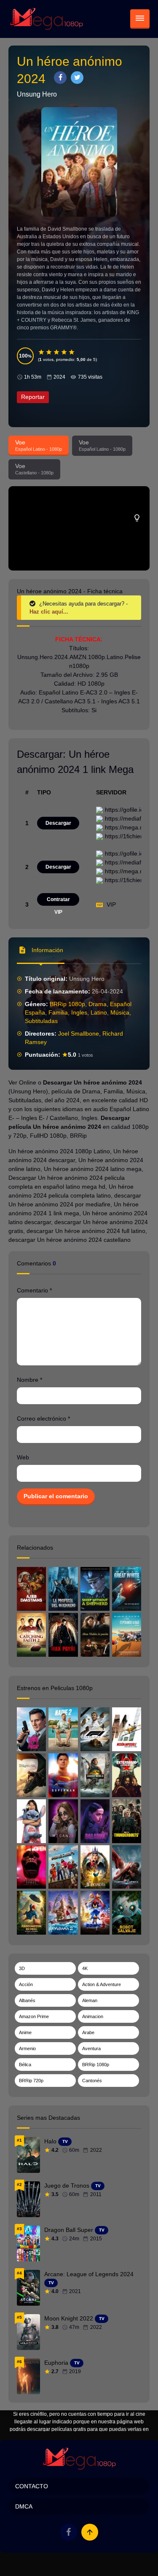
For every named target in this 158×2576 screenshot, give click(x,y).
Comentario (34, 1290)
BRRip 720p (31, 2081)
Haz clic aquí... (49, 612)
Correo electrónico (43, 1419)
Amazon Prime (34, 2016)
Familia (58, 1012)
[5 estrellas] (72, 352)
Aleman (90, 2000)
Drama (98, 1004)
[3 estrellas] (57, 352)
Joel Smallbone (79, 1034)
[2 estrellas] (49, 352)
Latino (99, 1012)
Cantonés (92, 2081)
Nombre (29, 1380)
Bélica (25, 2065)
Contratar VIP (58, 901)
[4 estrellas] (64, 352)
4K (85, 1968)
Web (23, 1457)
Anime (25, 2032)
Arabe (88, 2032)
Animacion (93, 2016)
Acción (26, 1984)
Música (120, 1012)
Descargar (58, 823)
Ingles (79, 1012)
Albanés (27, 2000)
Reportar (33, 397)
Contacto (32, 2486)
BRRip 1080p (67, 1004)
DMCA (24, 2506)
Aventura (91, 2048)
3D (22, 1968)
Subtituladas (41, 1021)
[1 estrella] (42, 352)
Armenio (27, 2048)
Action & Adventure (102, 1984)
